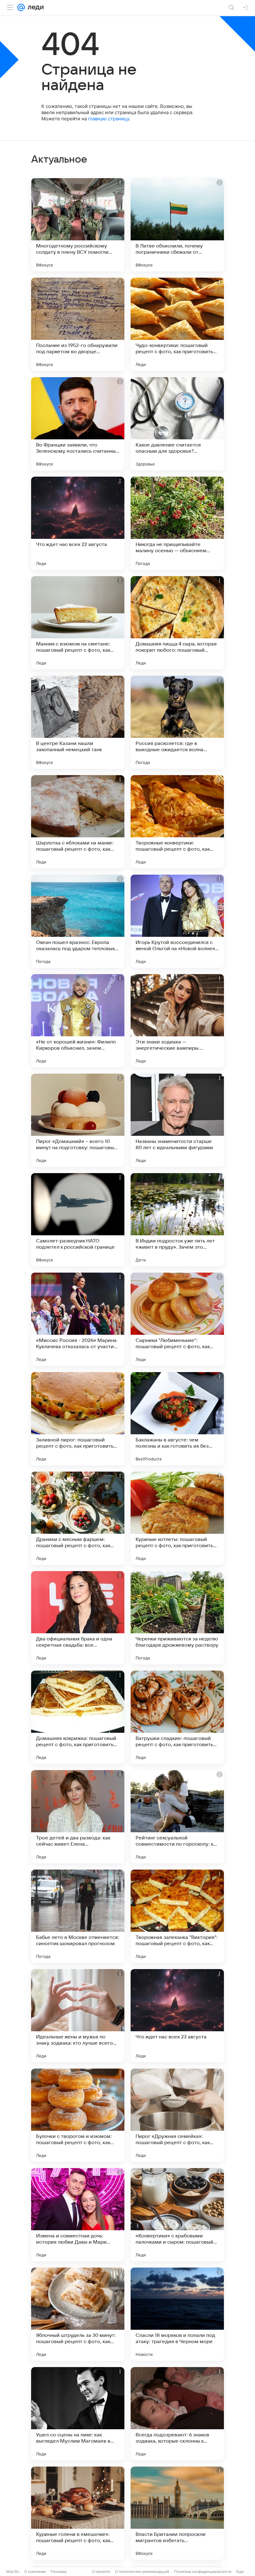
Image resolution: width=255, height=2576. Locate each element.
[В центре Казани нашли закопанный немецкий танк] (78, 722)
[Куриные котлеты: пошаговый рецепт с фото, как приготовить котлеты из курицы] (177, 1518)
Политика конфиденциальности (203, 2571)
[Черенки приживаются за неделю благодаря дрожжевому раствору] (177, 1618)
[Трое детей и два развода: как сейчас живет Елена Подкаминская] (78, 1817)
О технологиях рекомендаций (142, 2571)
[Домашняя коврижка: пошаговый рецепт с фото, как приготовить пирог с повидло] (78, 1717)
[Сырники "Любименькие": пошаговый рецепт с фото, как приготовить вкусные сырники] (177, 1319)
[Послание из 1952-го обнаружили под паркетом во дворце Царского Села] (78, 324)
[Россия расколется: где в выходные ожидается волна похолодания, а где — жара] (177, 722)
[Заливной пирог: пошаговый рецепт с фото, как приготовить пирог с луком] (78, 1419)
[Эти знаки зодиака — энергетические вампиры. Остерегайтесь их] (177, 1021)
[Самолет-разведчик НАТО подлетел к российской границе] (78, 1220)
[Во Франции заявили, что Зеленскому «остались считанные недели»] (78, 424)
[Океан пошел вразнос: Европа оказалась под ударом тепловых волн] (78, 921)
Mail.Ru (13, 2571)
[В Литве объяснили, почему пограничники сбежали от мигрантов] (177, 225)
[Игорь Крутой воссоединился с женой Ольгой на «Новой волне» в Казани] (177, 921)
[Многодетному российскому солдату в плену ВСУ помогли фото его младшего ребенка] (78, 225)
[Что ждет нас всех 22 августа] (78, 523)
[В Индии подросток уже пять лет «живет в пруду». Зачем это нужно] (177, 1220)
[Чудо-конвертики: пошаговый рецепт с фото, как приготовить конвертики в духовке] (177, 324)
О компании (35, 2571)
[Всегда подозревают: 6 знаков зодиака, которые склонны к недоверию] (177, 2414)
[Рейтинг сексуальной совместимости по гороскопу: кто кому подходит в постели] (177, 1817)
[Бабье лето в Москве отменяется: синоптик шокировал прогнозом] (78, 1916)
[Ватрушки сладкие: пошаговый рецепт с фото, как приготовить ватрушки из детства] (177, 1717)
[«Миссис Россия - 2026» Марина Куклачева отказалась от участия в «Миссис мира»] (78, 1319)
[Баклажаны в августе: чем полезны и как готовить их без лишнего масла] (177, 1419)
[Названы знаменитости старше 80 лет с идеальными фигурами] (177, 1120)
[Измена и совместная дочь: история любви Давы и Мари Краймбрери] (78, 2215)
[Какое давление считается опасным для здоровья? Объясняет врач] (177, 424)
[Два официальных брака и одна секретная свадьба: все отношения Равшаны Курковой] (78, 1618)
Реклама (59, 2571)
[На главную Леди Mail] (34, 7)
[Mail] (21, 7)
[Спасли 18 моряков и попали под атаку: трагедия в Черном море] (177, 2314)
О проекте (101, 2571)
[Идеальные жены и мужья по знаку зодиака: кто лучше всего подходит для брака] (78, 2016)
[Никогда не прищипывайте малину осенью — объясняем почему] (177, 523)
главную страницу (109, 119)
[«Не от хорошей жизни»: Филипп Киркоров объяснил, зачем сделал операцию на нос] (78, 1021)
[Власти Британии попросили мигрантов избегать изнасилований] (177, 2513)
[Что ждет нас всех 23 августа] (177, 2016)
